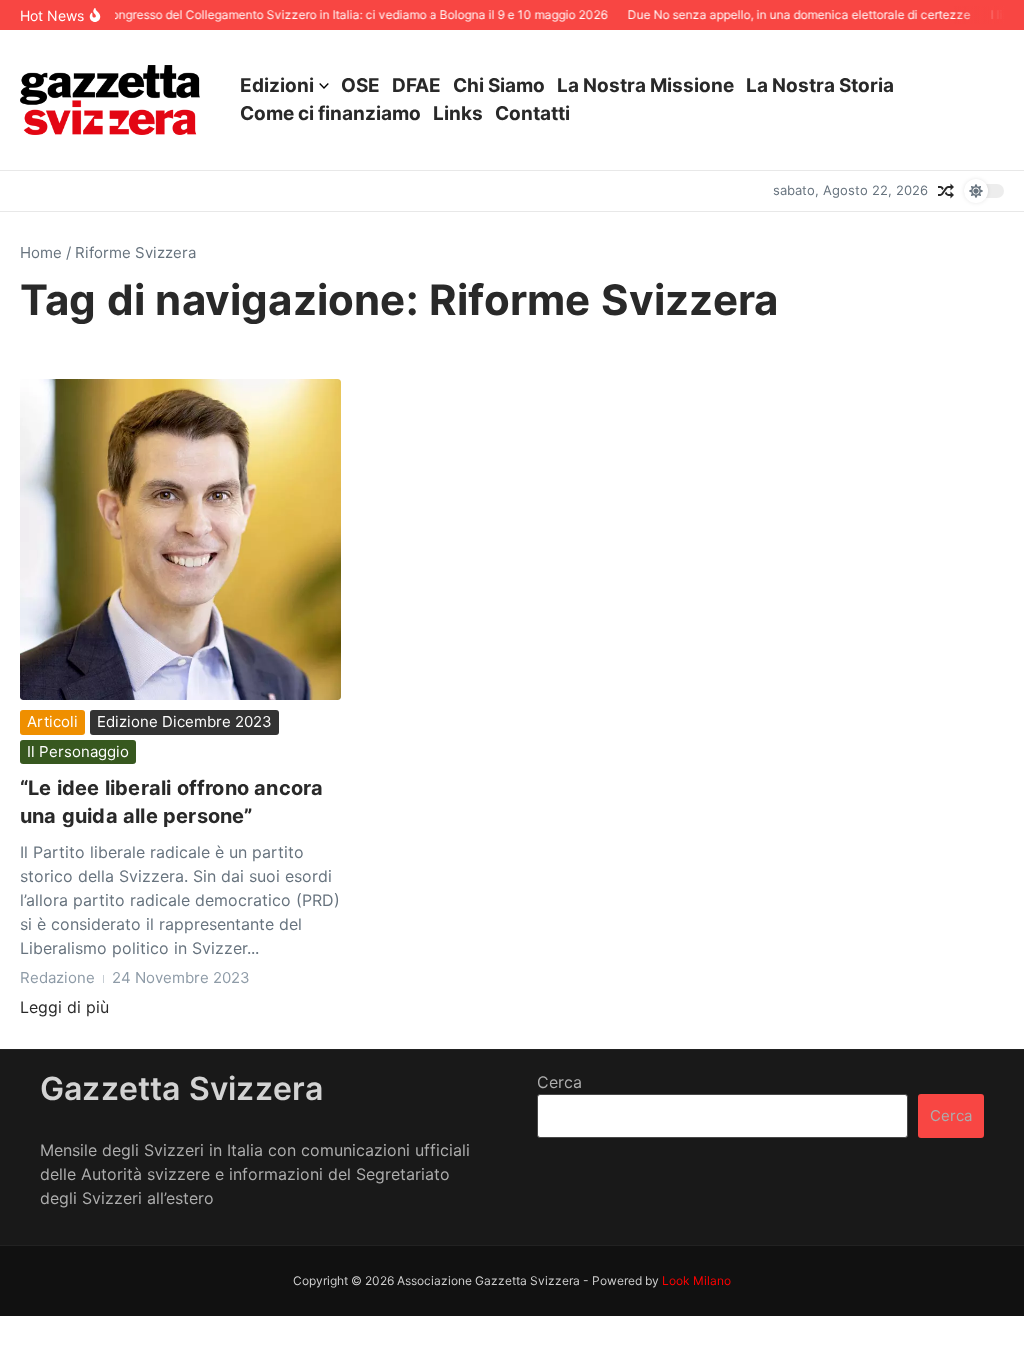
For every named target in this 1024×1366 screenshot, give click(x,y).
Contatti (532, 113)
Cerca (559, 1082)
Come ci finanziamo (330, 113)
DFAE (416, 85)
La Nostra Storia (820, 85)
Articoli (52, 721)
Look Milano (696, 1280)
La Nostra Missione (645, 85)
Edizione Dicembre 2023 (184, 721)
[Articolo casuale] (946, 191)
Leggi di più (64, 1007)
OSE (360, 85)
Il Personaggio (78, 751)
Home (41, 252)
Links (458, 113)
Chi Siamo (499, 85)
